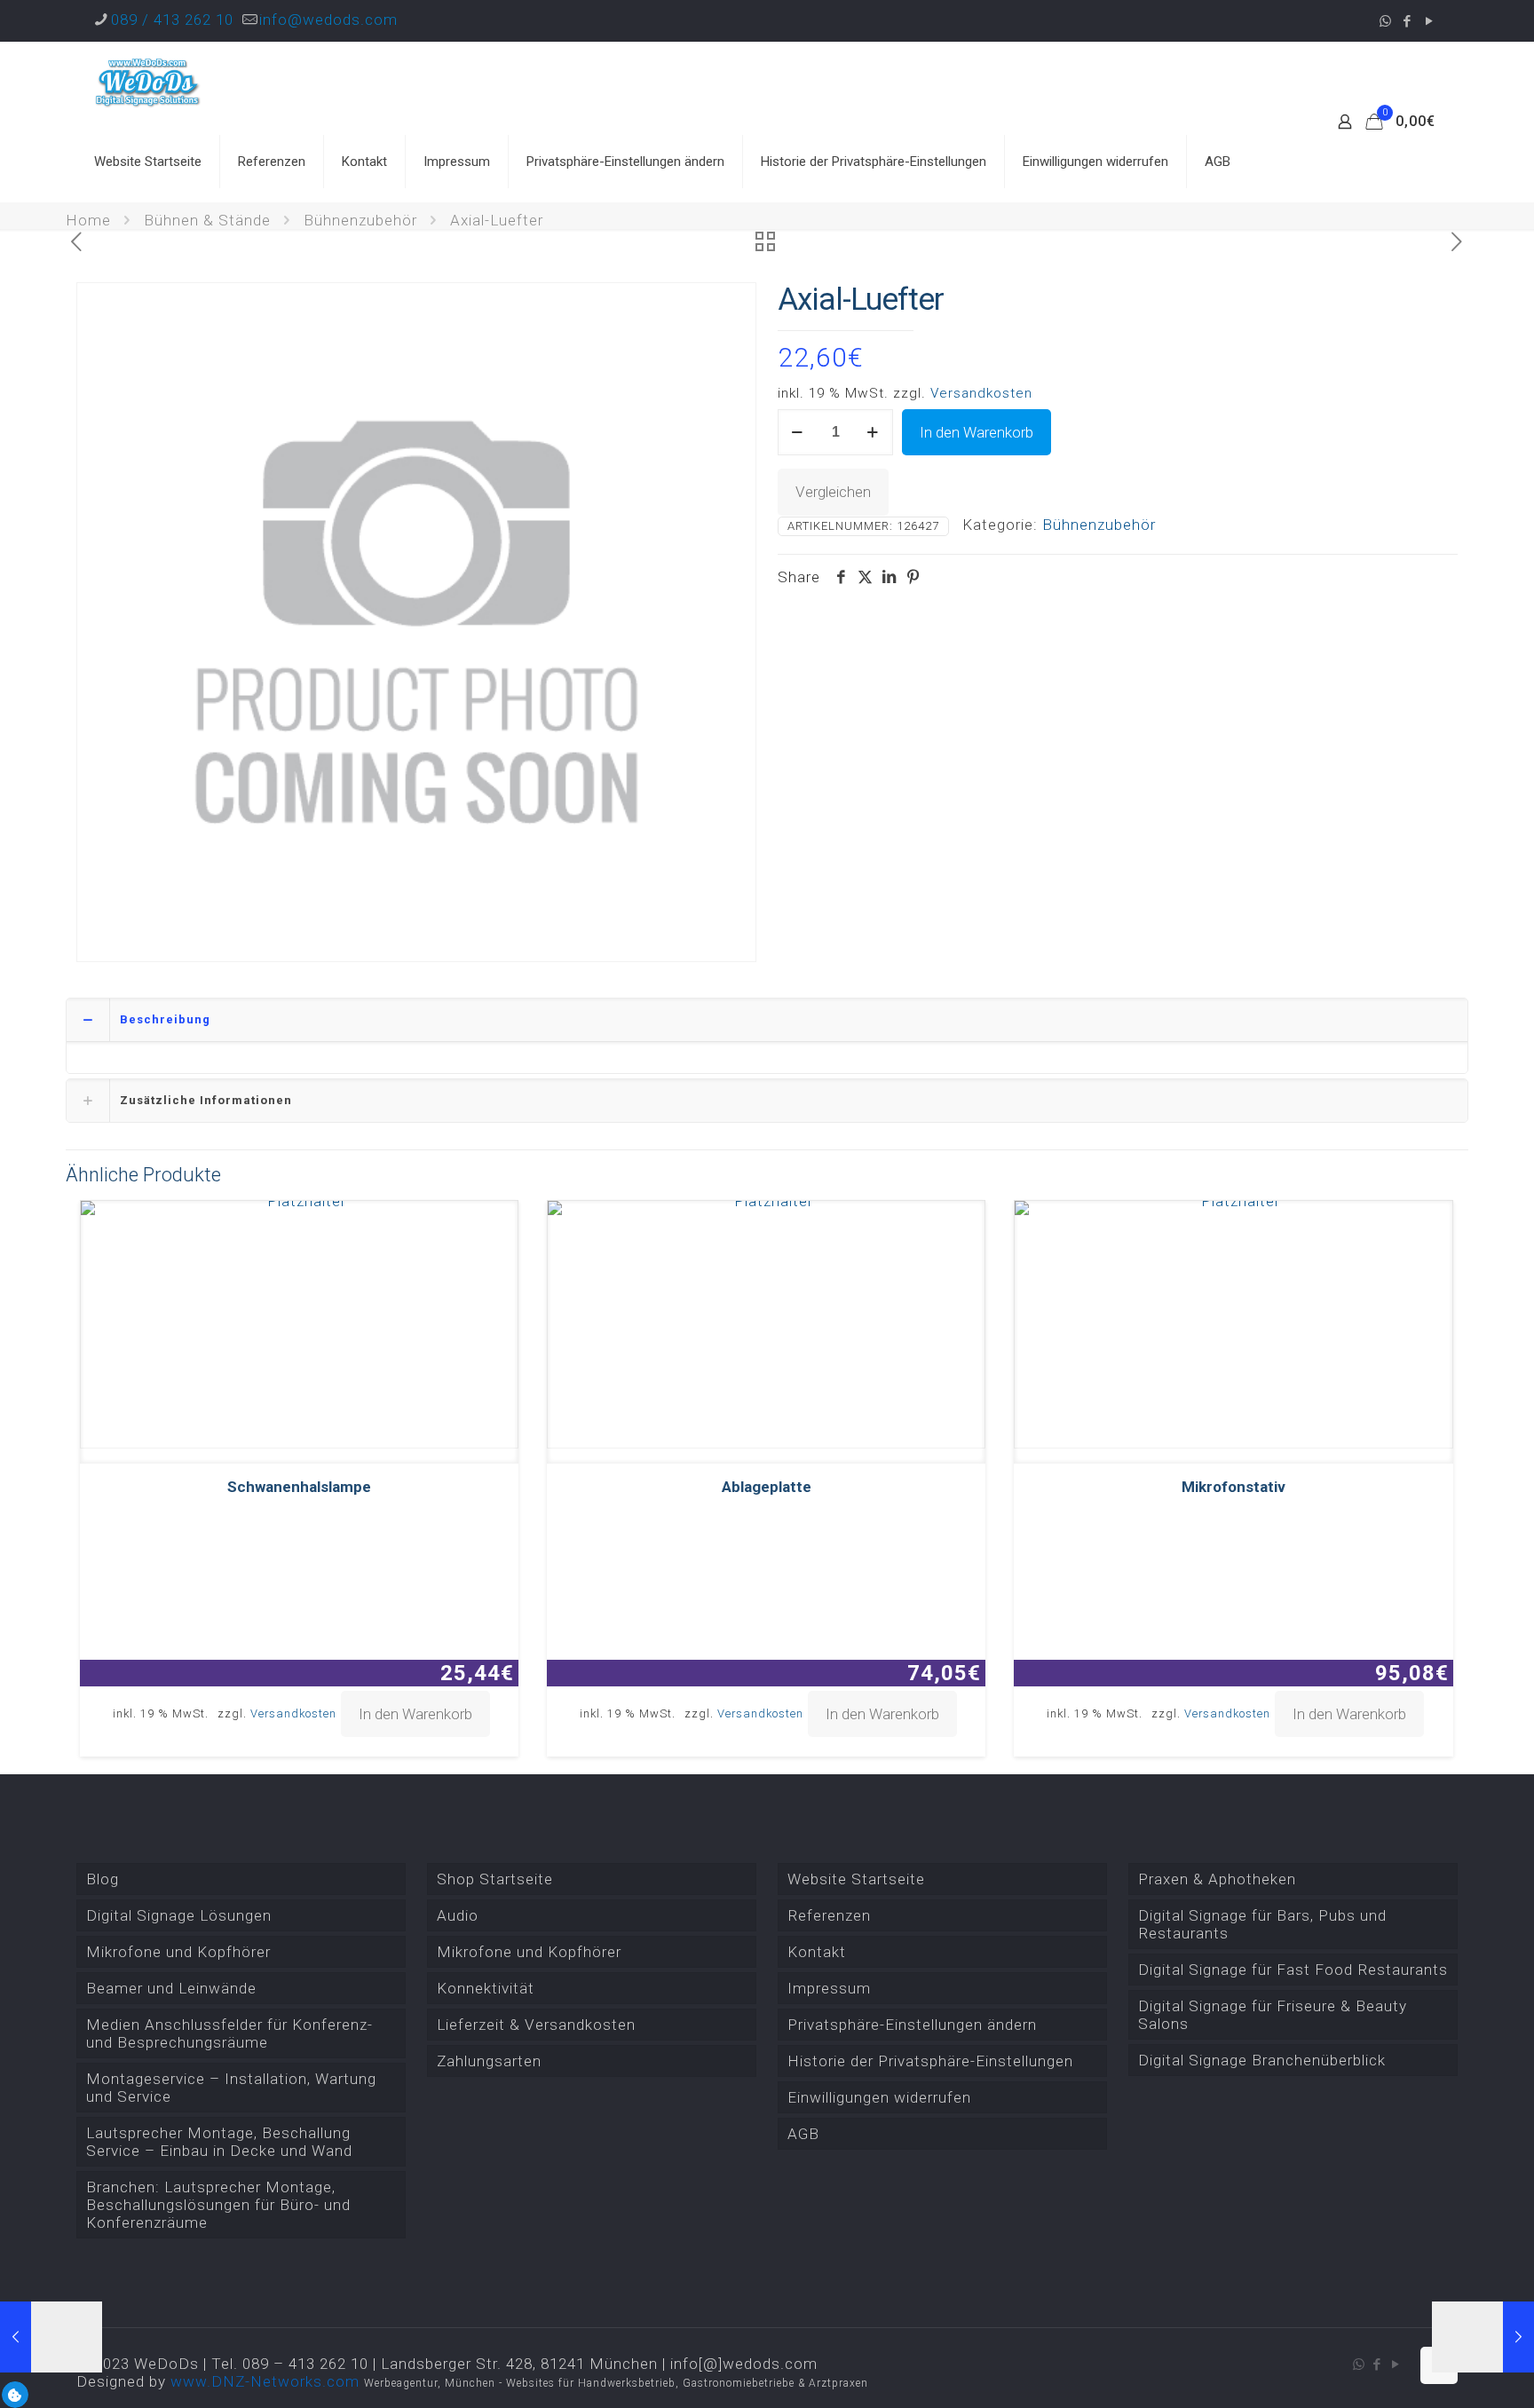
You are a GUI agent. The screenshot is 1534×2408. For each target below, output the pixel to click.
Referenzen (829, 1915)
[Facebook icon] (1407, 21)
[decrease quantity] (798, 432)
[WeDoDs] (148, 82)
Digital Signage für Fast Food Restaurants (1293, 1970)
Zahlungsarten (489, 2061)
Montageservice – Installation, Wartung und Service (231, 2088)
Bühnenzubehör (360, 220)
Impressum (829, 1988)
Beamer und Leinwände (171, 1988)
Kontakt (817, 1952)
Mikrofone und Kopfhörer (178, 1952)
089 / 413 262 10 (172, 20)
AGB (803, 2134)
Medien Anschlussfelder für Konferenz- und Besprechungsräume (229, 2033)
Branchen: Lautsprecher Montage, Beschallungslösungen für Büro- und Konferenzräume (218, 2205)
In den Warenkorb (977, 432)
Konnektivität (486, 1988)
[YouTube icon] (1430, 21)
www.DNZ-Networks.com (265, 2381)
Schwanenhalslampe (299, 1487)
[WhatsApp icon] (1385, 21)
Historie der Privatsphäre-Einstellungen (930, 2061)
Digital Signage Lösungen (179, 1915)
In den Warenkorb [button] (415, 1714)
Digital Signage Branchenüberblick (1262, 2060)
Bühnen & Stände (207, 220)
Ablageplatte (767, 1487)
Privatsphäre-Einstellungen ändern (912, 2025)
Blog (103, 1879)
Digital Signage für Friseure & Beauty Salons (1273, 2015)
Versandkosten (981, 393)
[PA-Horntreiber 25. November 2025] (51, 2337)
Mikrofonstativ (1234, 1487)
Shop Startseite (495, 1879)
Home (88, 220)
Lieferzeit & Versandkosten (536, 2025)
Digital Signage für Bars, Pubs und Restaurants (1262, 1924)
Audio (458, 1915)
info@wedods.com (328, 20)
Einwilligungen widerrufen (879, 2097)
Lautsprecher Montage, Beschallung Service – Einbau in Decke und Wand (219, 2142)
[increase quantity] (873, 432)
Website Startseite (856, 1879)
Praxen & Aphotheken (1217, 1879)
